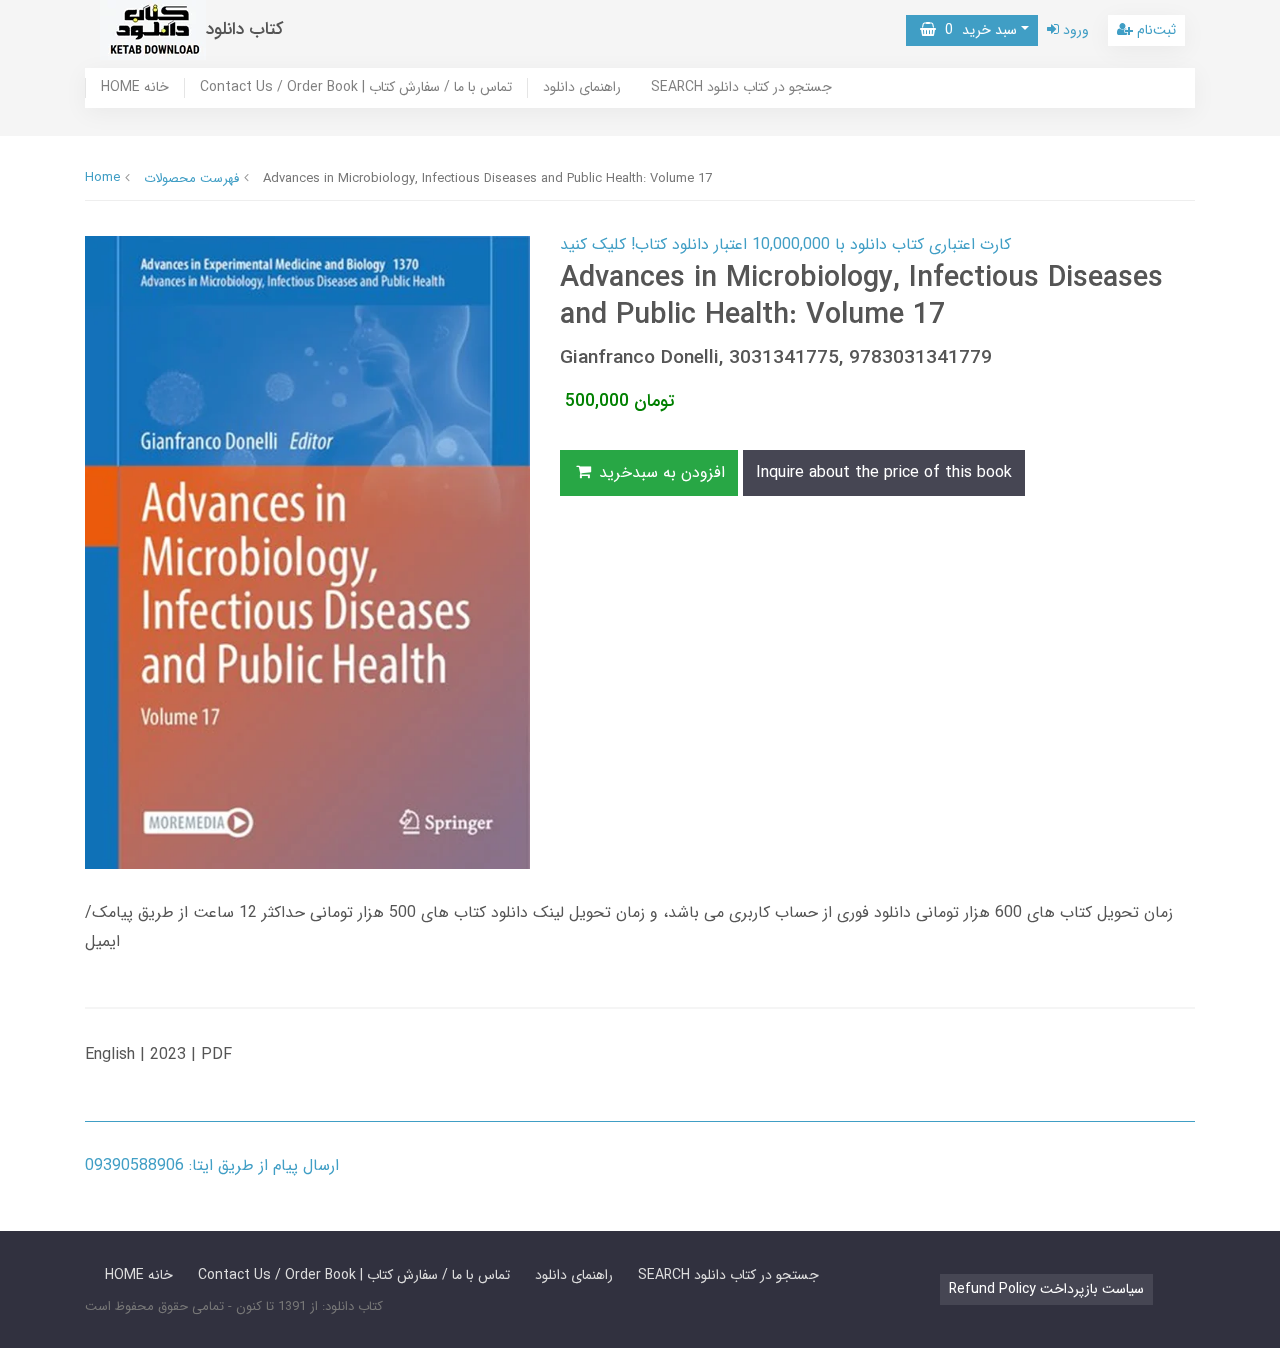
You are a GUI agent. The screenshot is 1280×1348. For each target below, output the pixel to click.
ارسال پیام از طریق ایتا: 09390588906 (212, 1165)
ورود (1074, 30)
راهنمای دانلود (582, 88)
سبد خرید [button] (976, 30)
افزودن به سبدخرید (659, 472)
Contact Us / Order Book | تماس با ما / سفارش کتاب (356, 88)
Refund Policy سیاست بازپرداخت (1046, 1289)
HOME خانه (135, 88)
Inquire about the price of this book (884, 472)
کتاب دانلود (245, 29)
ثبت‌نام (1154, 30)
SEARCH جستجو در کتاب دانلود (741, 88)
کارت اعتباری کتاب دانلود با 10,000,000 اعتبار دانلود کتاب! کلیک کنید (785, 244)
